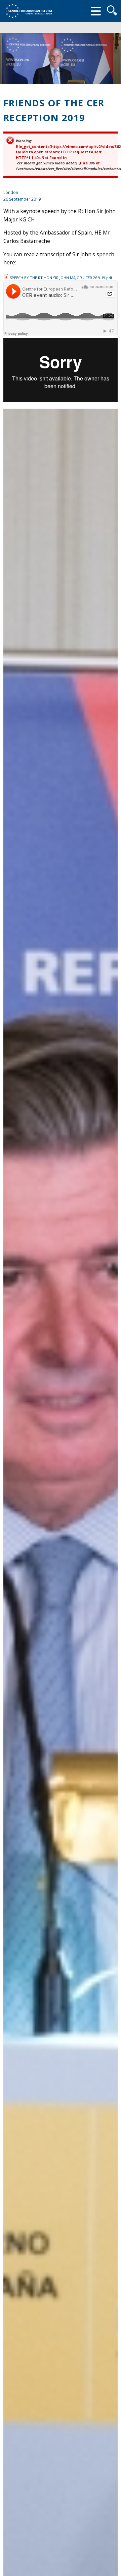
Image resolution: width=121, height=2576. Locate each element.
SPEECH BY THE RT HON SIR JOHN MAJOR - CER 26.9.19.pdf (61, 278)
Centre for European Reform (29, 11)
